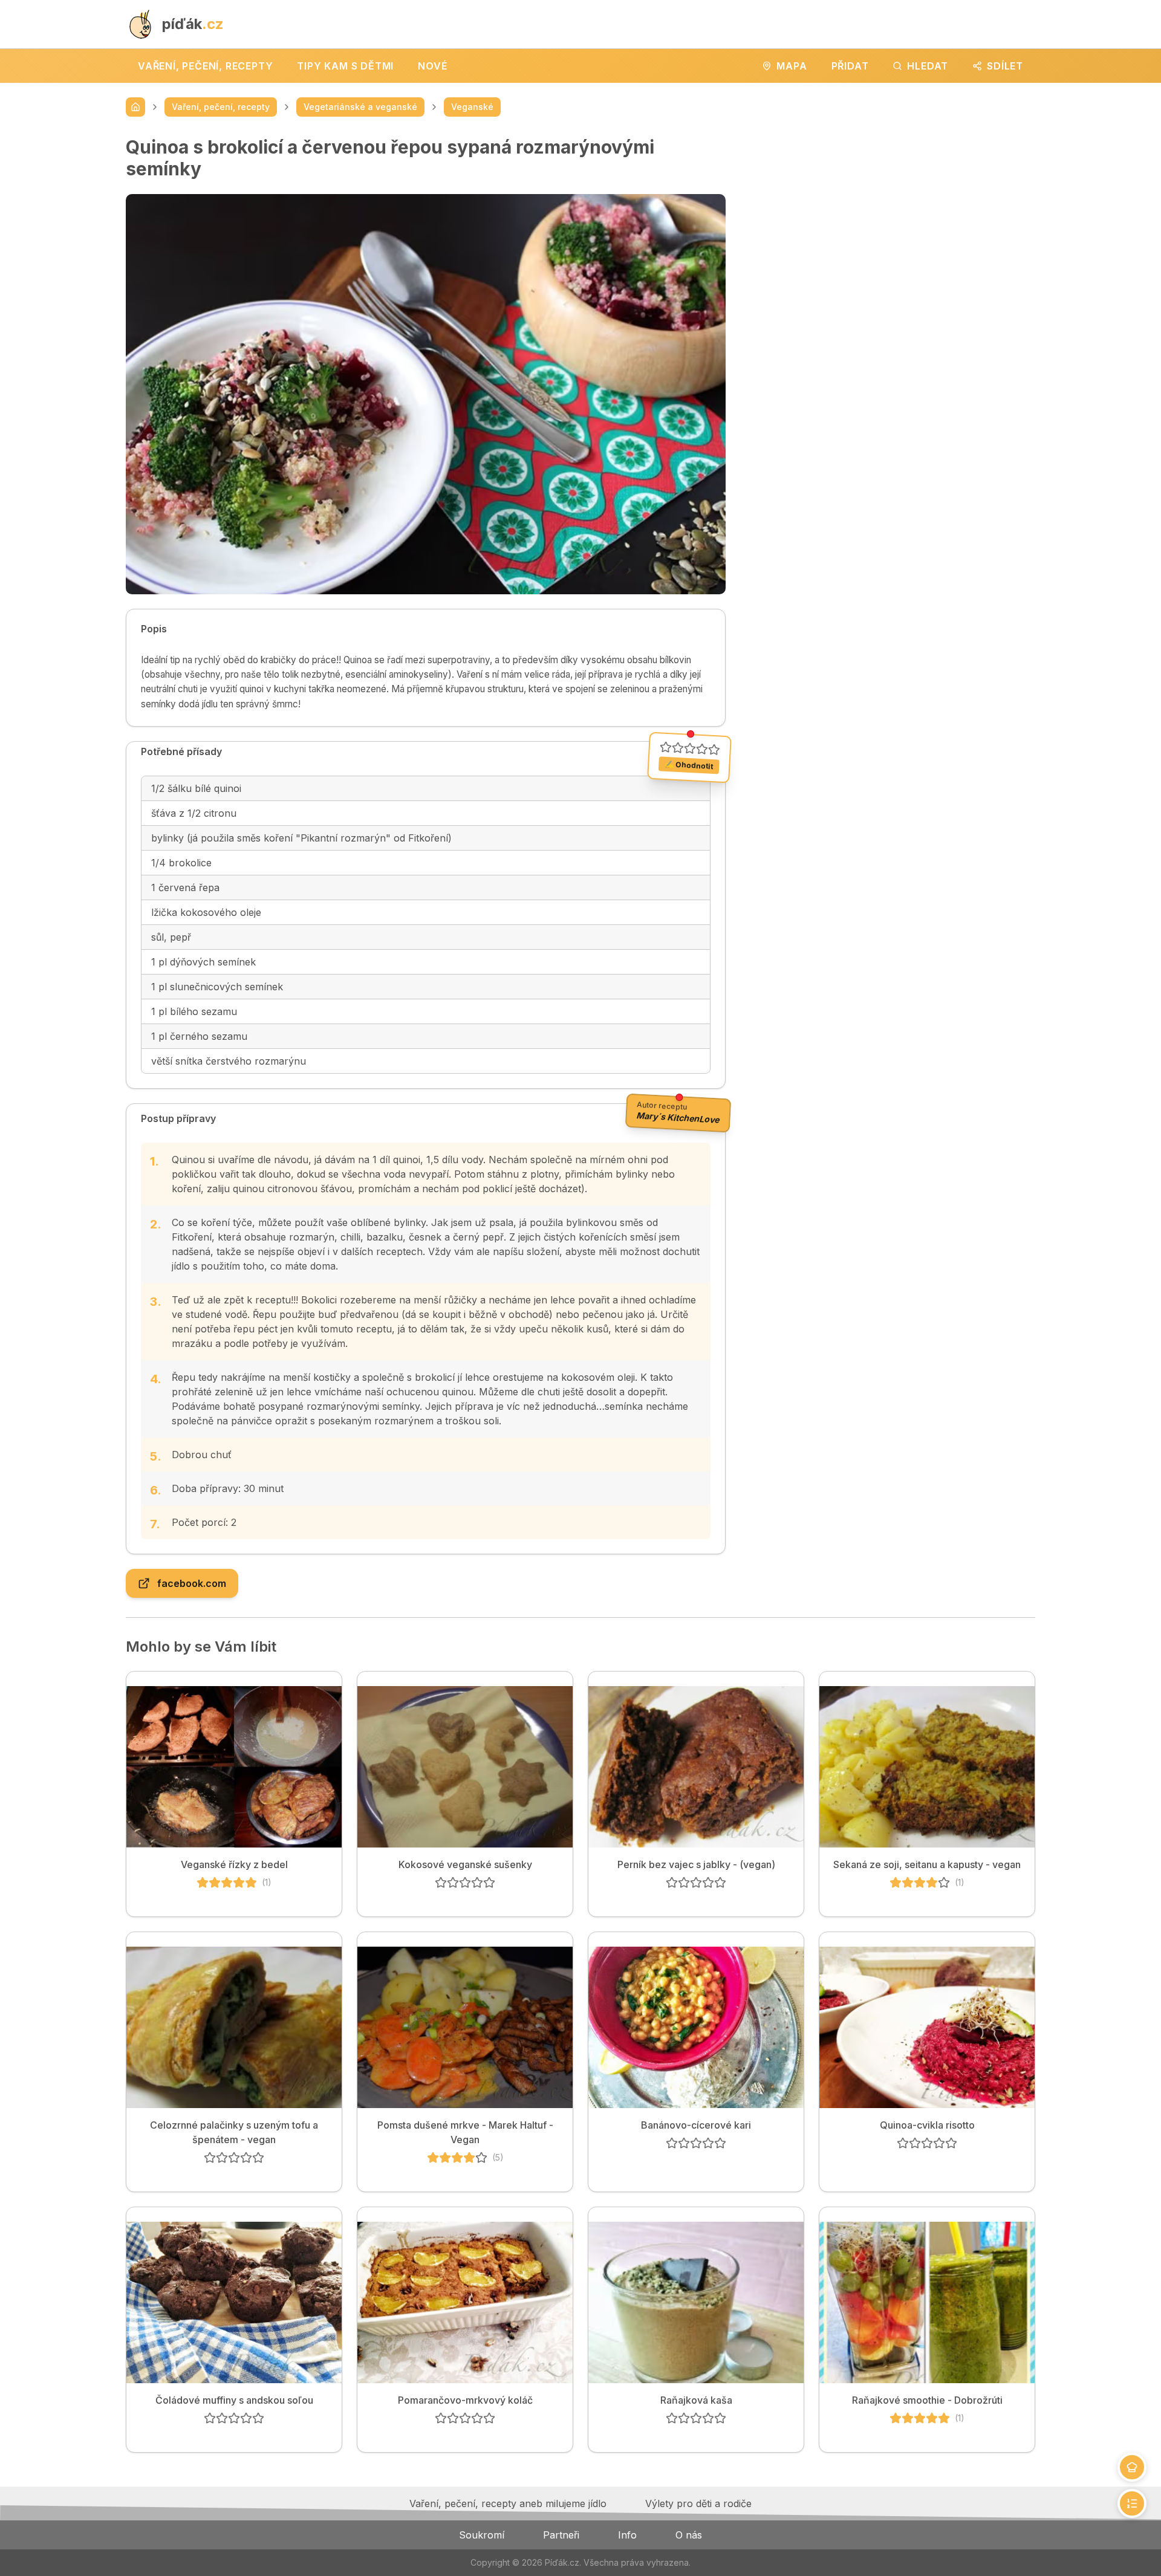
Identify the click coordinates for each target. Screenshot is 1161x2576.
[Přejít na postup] (1132, 2503)
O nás (689, 2535)
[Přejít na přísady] (1132, 2467)
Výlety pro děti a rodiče (698, 2503)
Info (627, 2535)
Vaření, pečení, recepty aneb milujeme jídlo (508, 2503)
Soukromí (482, 2535)
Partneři (561, 2535)
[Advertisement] (890, 221)
